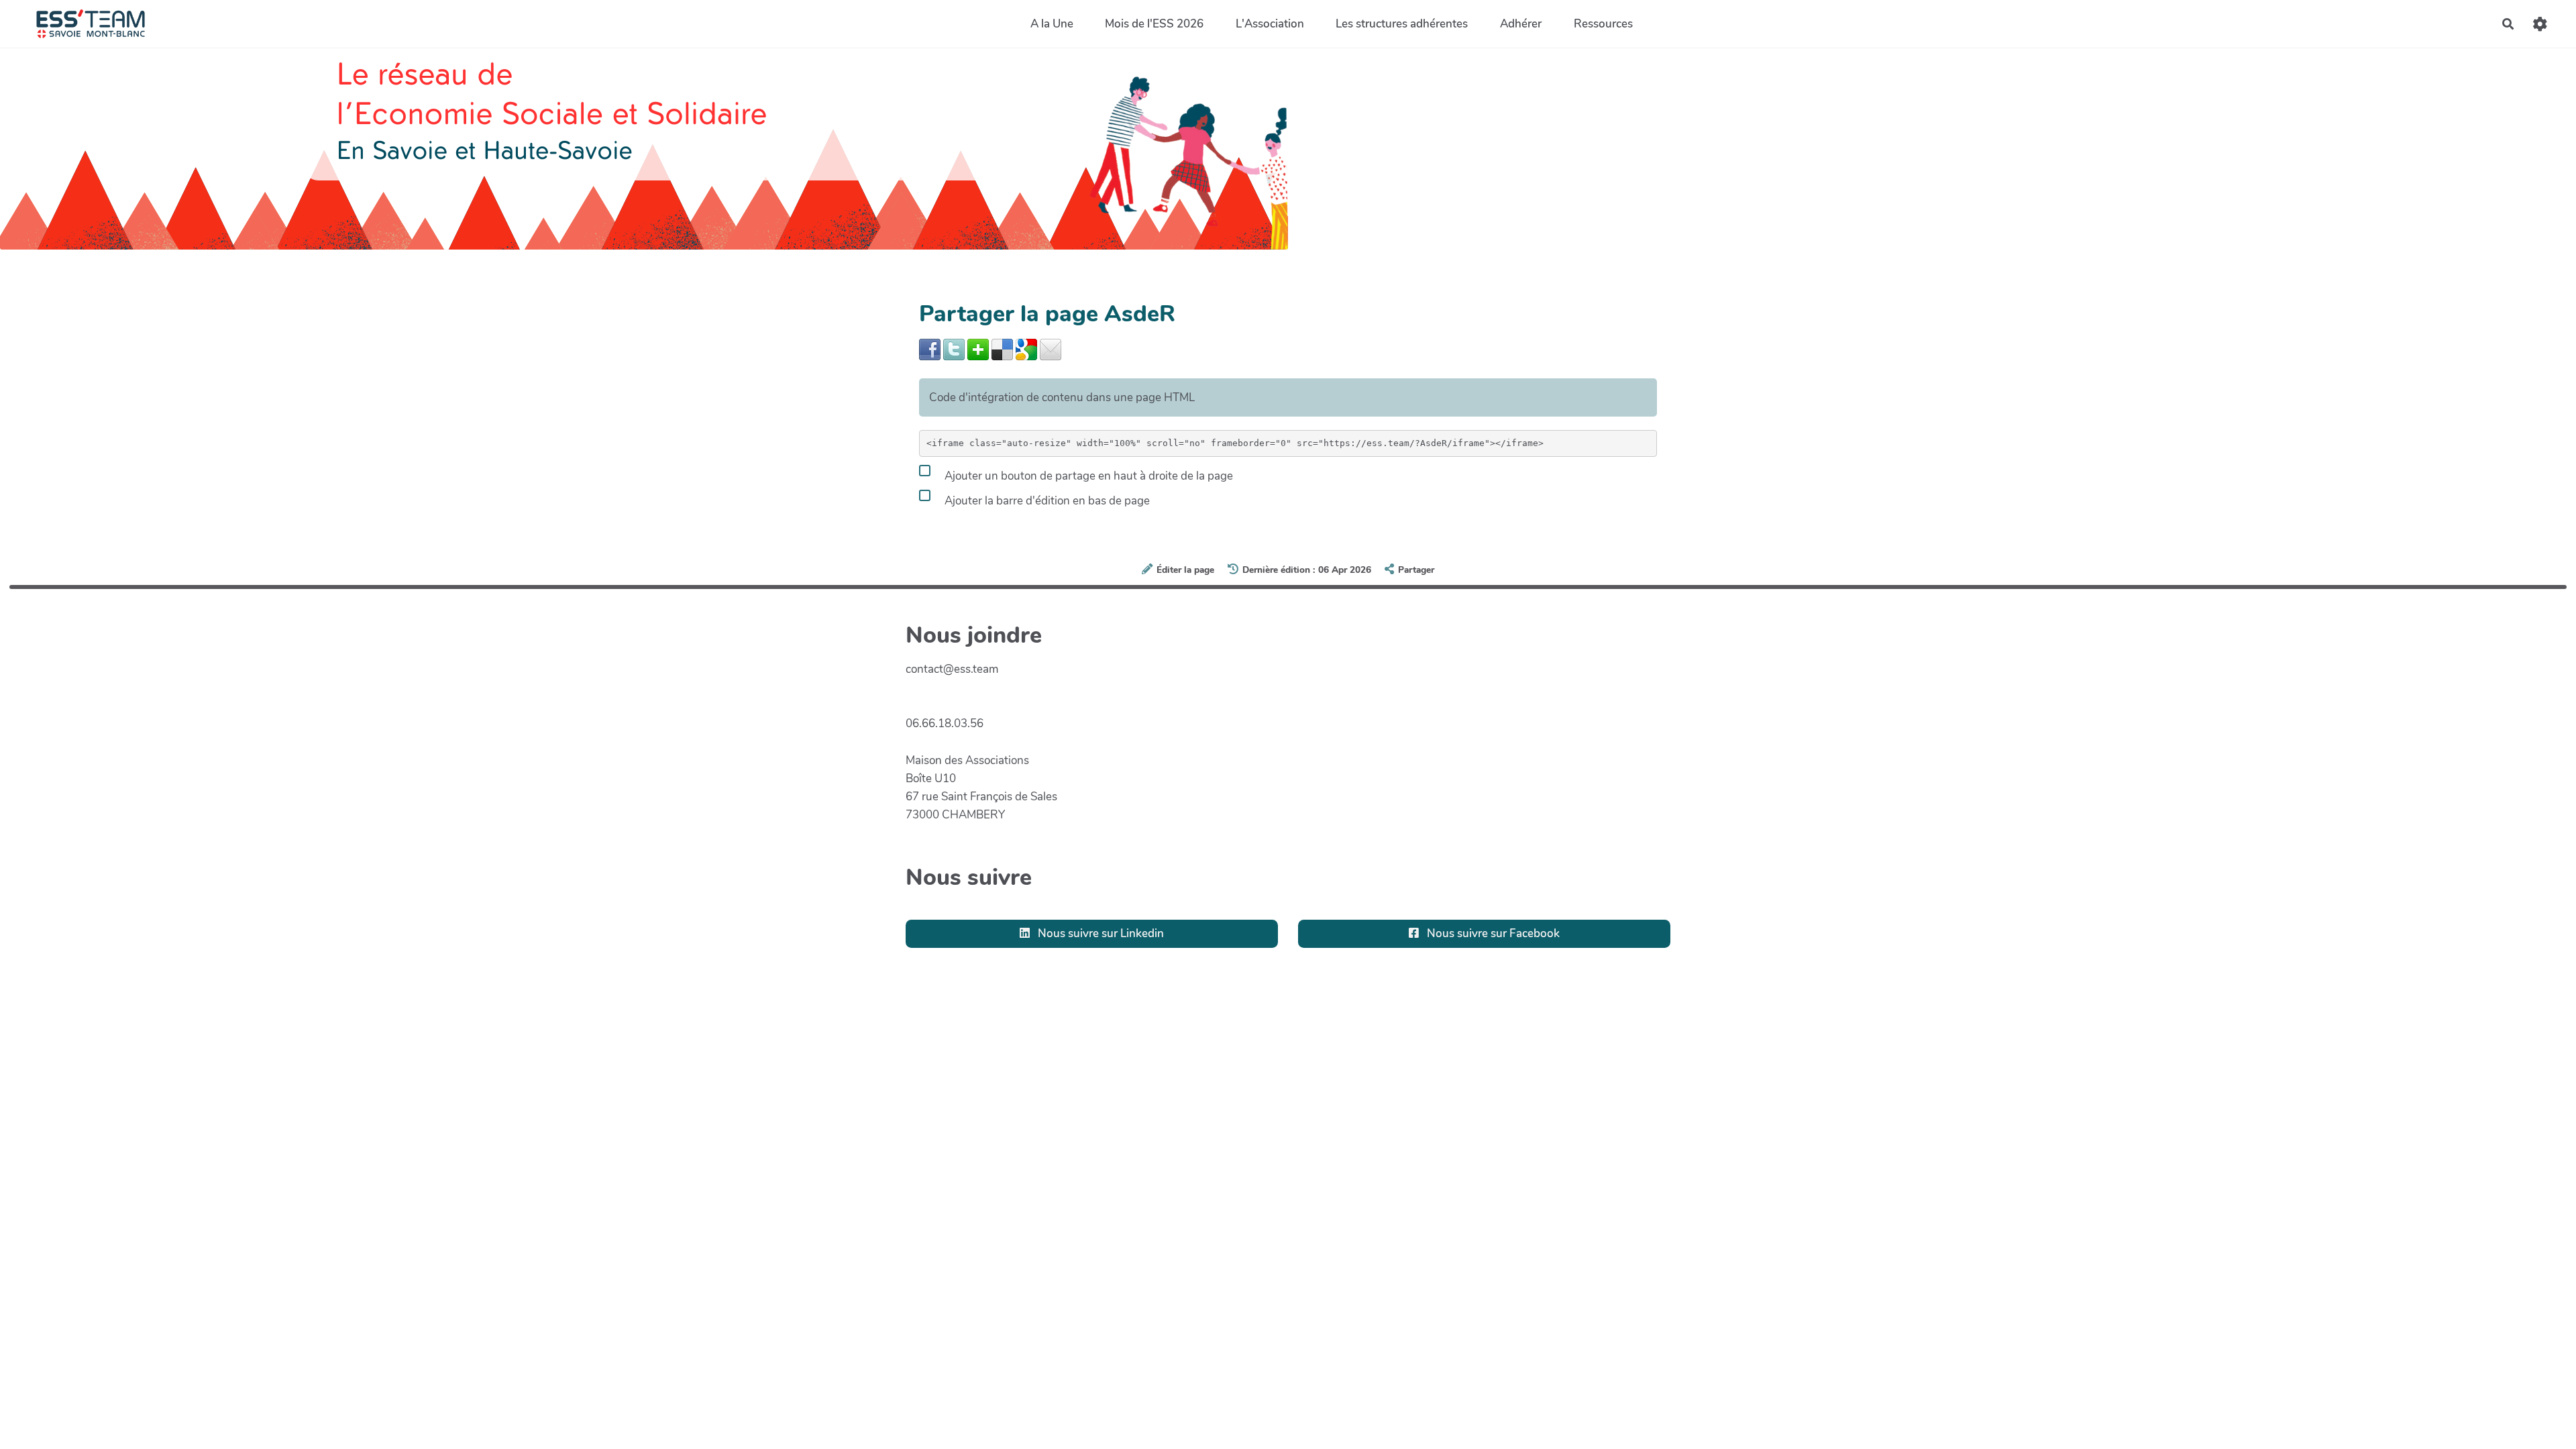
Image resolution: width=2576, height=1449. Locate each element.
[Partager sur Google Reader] (1026, 348)
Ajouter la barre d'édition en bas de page (1046, 500)
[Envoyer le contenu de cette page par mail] (1051, 348)
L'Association (1270, 24)
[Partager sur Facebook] (930, 348)
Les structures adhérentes (1402, 24)
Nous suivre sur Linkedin (1099, 933)
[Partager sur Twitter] (954, 348)
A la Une (1052, 24)
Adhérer (1521, 24)
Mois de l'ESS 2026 (1154, 24)
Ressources (1603, 24)
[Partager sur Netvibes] (978, 348)
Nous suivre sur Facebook (1492, 933)
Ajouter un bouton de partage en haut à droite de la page (1087, 475)
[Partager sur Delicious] (1002, 348)
